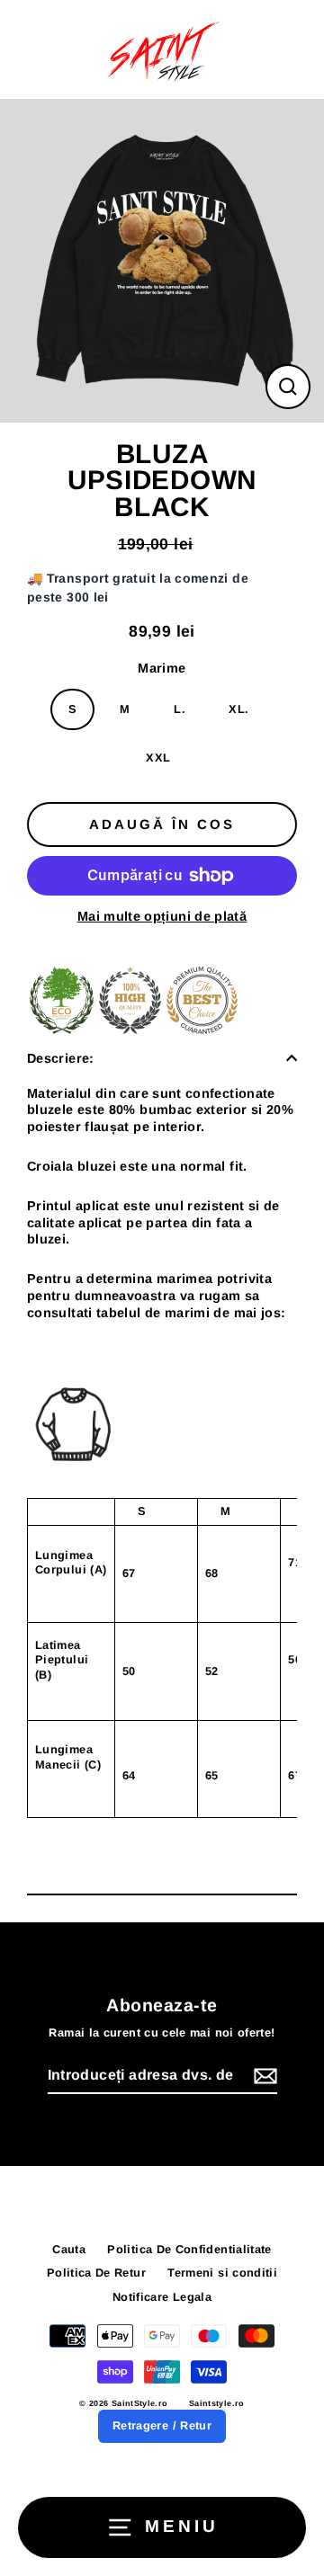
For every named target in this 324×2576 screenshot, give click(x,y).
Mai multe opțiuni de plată (162, 916)
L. (180, 709)
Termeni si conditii (222, 2273)
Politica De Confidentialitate (189, 2249)
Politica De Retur (96, 2273)
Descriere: (61, 1058)
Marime (162, 668)
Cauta (69, 2249)
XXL (158, 758)
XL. (238, 709)
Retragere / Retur (162, 2425)
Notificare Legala (162, 2297)
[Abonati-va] (263, 2077)
